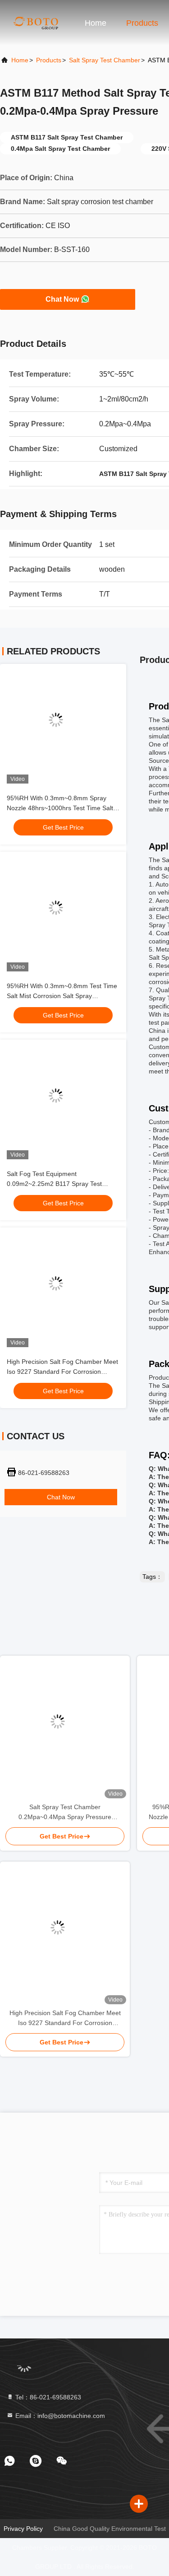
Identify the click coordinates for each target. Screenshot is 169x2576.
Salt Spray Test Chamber (105, 60)
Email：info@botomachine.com (59, 2416)
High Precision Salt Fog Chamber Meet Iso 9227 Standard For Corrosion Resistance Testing (62, 1372)
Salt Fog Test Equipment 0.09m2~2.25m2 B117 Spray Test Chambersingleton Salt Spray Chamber (63, 1184)
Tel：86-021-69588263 (47, 2397)
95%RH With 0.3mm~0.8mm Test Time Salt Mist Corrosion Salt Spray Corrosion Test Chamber (62, 996)
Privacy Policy (23, 2529)
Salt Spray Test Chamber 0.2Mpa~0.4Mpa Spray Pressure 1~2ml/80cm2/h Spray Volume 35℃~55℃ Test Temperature (65, 1813)
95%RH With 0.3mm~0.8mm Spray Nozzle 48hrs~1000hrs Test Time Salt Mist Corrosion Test (60, 808)
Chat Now (62, 299)
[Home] (36, 23)
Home (96, 23)
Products (142, 23)
